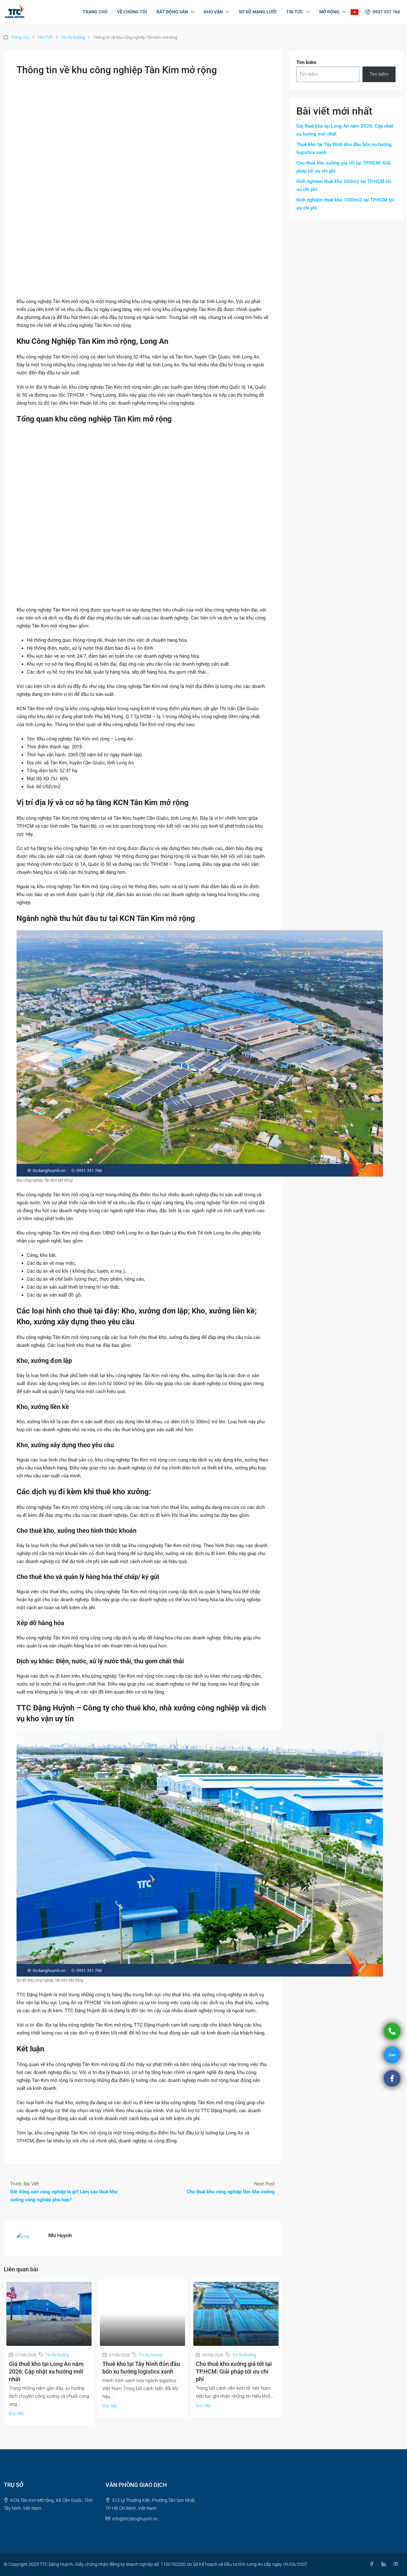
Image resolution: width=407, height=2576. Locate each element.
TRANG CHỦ (95, 12)
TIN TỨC (295, 12)
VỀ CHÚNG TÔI (132, 12)
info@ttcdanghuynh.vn (135, 2519)
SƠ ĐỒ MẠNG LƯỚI (258, 12)
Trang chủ (20, 37)
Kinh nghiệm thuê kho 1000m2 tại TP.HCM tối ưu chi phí (345, 204)
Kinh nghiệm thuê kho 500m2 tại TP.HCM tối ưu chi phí (344, 185)
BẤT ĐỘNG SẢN (172, 12)
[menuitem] (382, 12)
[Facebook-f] (392, 2078)
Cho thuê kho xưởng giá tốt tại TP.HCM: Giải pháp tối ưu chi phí (234, 2371)
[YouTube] (397, 2564)
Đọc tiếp (16, 2413)
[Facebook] (373, 2564)
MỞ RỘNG (329, 12)
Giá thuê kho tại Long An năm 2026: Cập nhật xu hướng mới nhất (46, 2371)
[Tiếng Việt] (355, 12)
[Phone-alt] (392, 2031)
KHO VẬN (213, 12)
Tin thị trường (73, 37)
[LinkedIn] (385, 2564)
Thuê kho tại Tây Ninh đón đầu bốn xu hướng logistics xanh (344, 149)
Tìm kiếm (306, 62)
